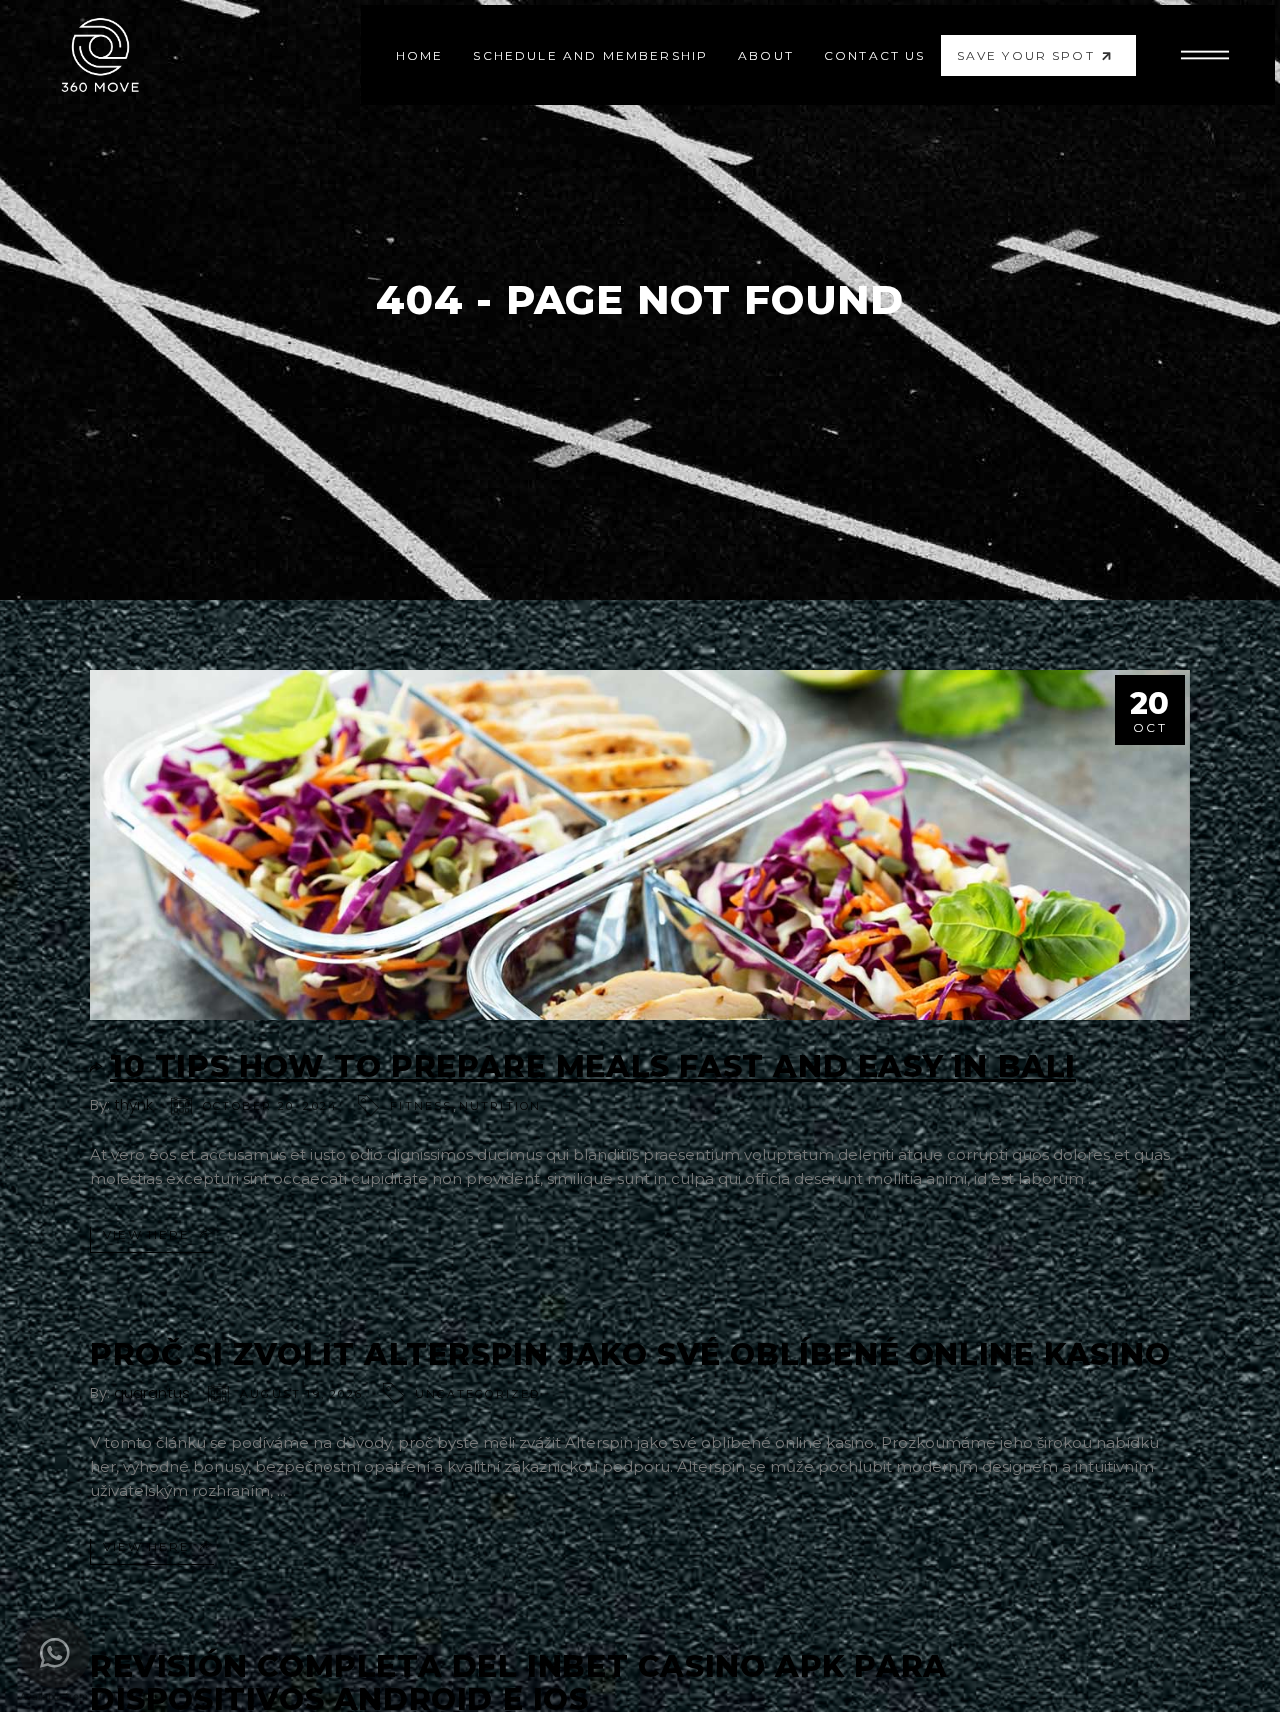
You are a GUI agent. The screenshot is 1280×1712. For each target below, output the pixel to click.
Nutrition (500, 1106)
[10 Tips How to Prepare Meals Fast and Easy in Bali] (640, 845)
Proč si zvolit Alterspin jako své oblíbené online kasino (630, 1354)
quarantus (152, 1392)
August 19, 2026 (301, 1394)
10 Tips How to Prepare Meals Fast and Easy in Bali (593, 1066)
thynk (133, 1104)
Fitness (421, 1106)
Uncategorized (478, 1394)
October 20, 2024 (270, 1106)
